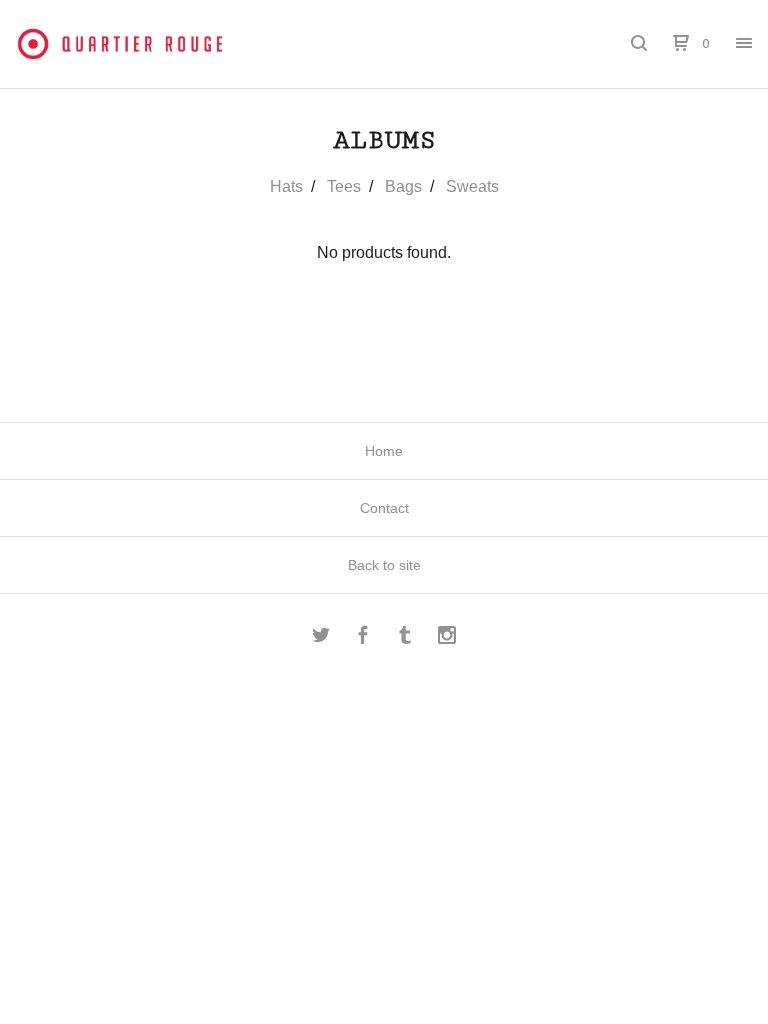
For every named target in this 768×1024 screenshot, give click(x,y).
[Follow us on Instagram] (447, 638)
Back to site (384, 565)
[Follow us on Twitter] (321, 638)
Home (384, 451)
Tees (344, 186)
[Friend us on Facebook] (363, 638)
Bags (403, 186)
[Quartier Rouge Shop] (120, 44)
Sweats (472, 186)
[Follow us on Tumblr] (405, 638)
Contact (384, 508)
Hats (286, 186)
